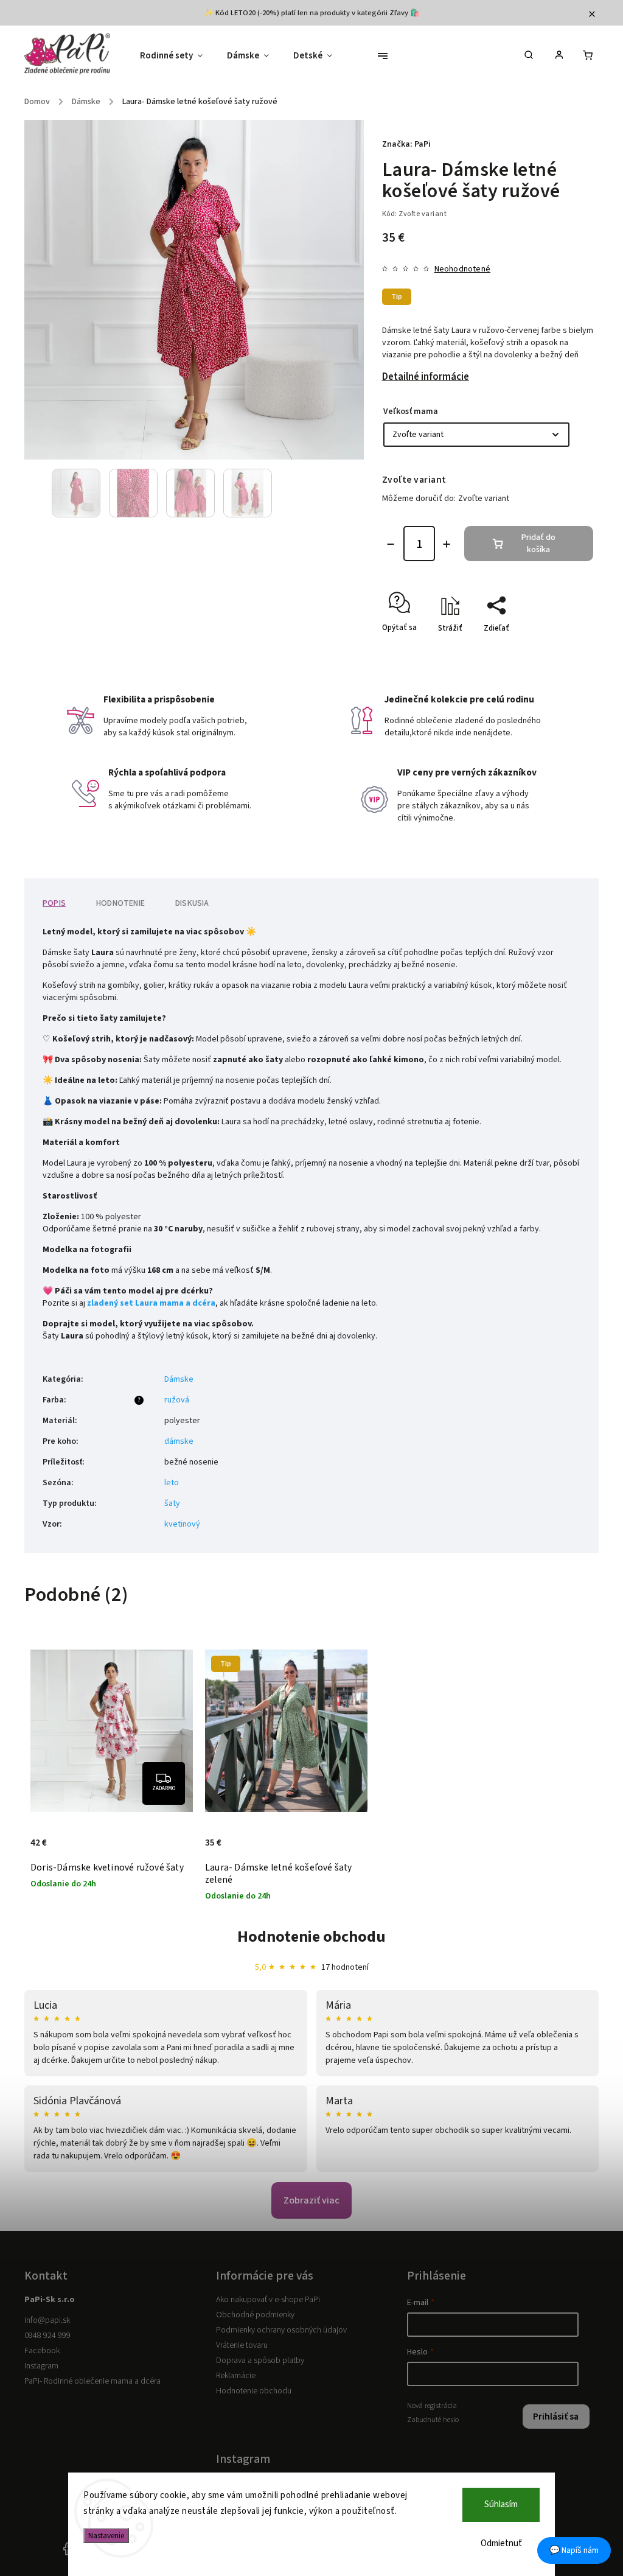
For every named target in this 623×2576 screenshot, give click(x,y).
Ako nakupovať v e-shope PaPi (268, 2300)
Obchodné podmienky (255, 2315)
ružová (177, 1400)
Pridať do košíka (538, 544)
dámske (179, 1441)
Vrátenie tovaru (242, 2345)
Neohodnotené (462, 269)
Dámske (179, 1379)
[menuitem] (177, 56)
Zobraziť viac (311, 2200)
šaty (172, 1503)
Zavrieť (553, 649)
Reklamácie (236, 2376)
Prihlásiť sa (556, 2417)
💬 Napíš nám (574, 2550)
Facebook (42, 2351)
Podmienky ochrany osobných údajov (281, 2330)
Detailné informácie (426, 377)
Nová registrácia (432, 2406)
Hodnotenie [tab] (120, 903)
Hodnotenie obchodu (311, 1937)
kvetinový (182, 1524)
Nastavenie (106, 2536)
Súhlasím (501, 2504)
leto (172, 1483)
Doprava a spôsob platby (260, 2361)
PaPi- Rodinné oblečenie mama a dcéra (92, 2381)
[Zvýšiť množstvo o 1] (447, 544)
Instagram (41, 2366)
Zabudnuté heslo (433, 2420)
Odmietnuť (501, 2543)
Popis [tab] (54, 903)
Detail (42, 1832)
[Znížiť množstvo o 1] (391, 544)
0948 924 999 (47, 2336)
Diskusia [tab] (192, 903)
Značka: (406, 144)
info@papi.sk (47, 2320)
